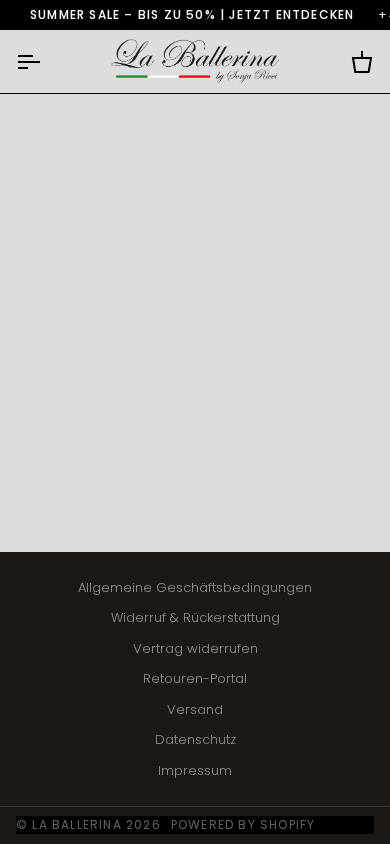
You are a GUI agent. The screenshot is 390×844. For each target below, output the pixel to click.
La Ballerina (76, 824)
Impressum (195, 770)
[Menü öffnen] (46, 61)
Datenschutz (195, 739)
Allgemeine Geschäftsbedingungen (195, 587)
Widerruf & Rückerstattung (195, 617)
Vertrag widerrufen (195, 648)
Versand (195, 709)
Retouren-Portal (195, 678)
